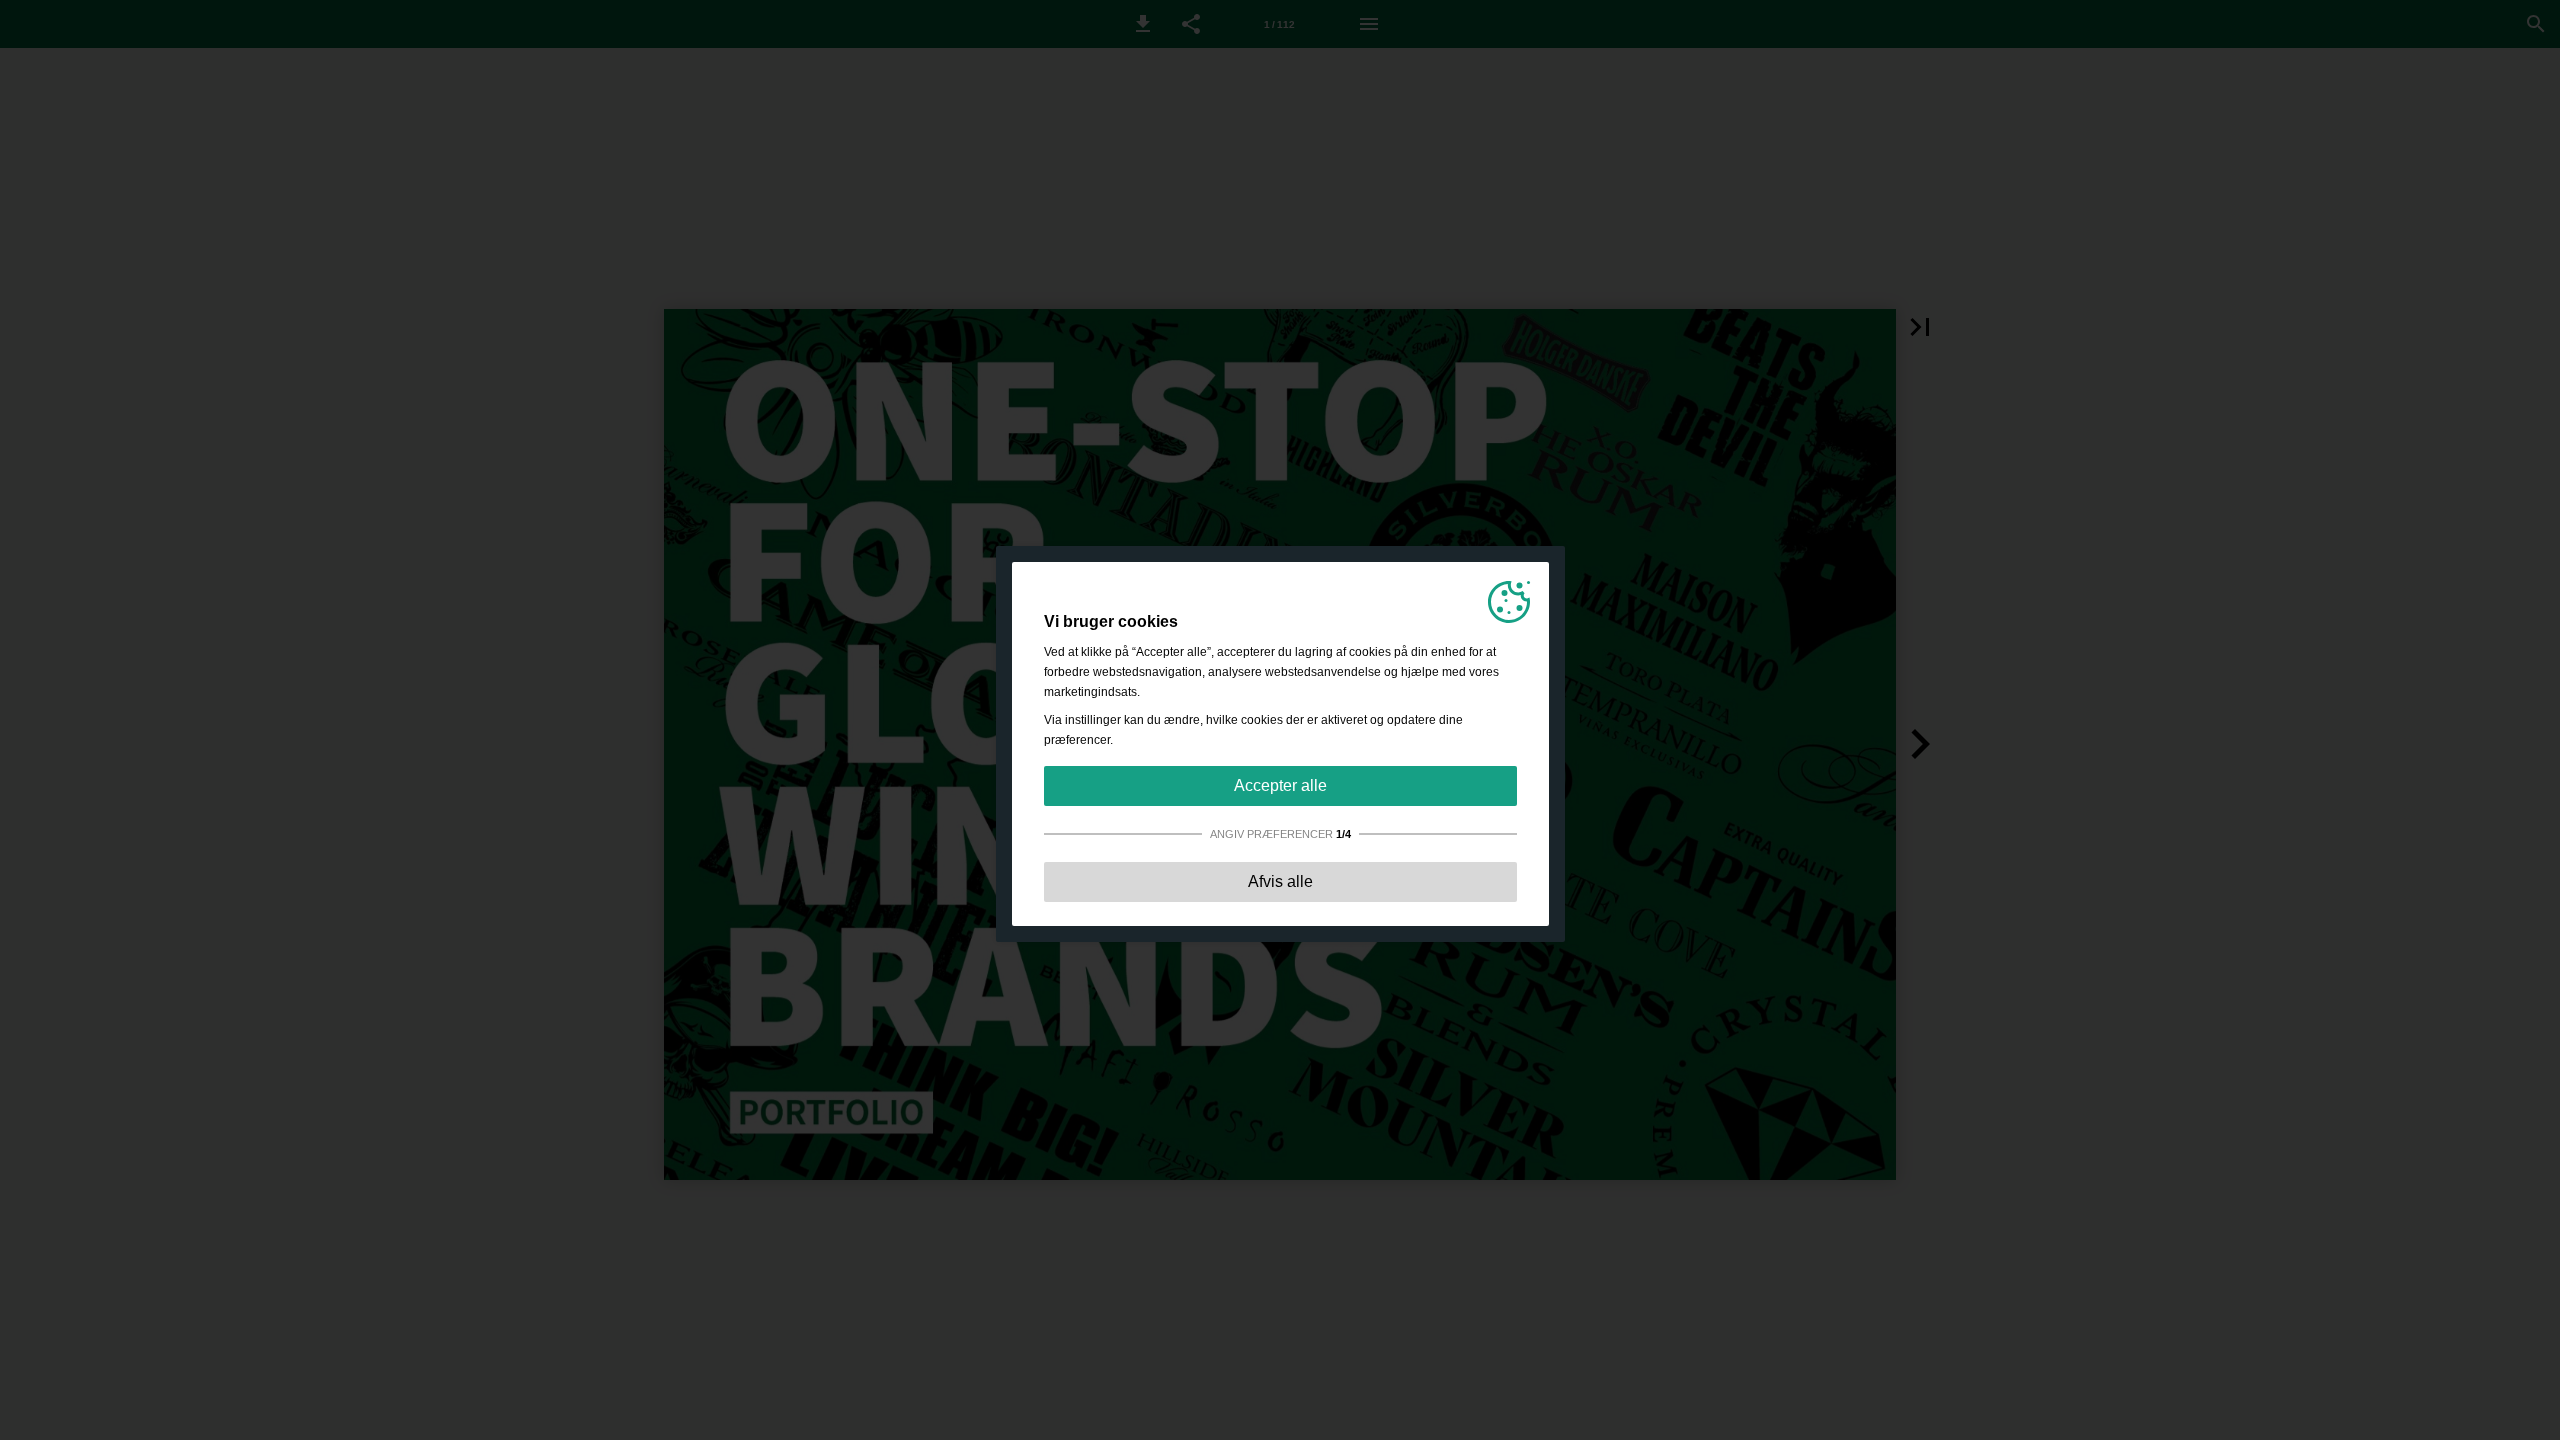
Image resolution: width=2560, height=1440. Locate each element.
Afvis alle (1280, 881)
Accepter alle (1280, 785)
